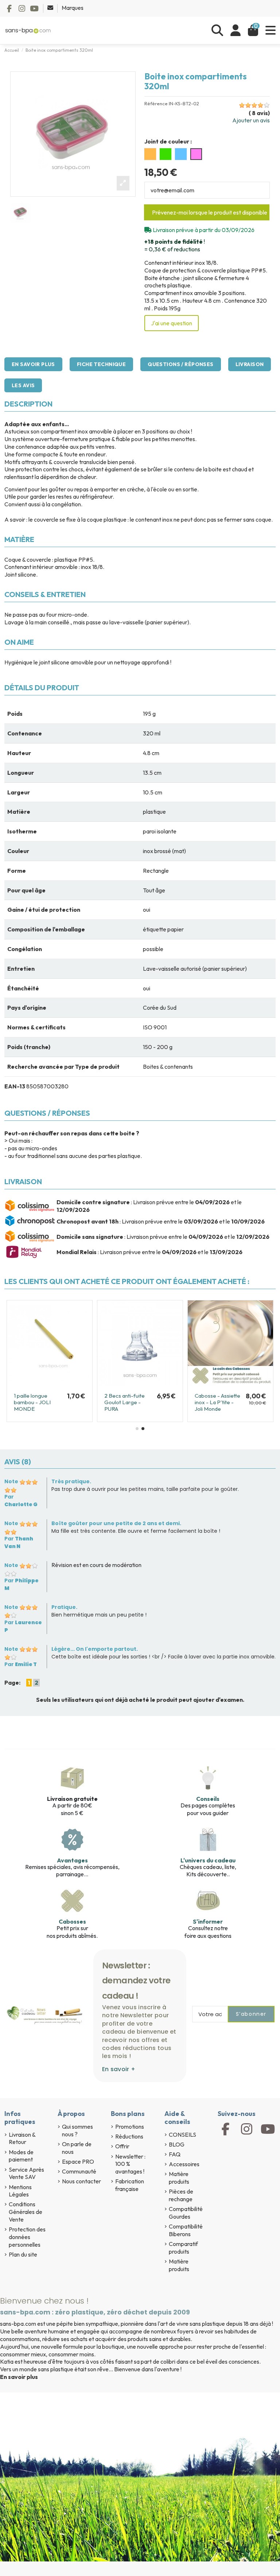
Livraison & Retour (22, 2138)
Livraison (250, 364)
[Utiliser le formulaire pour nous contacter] (51, 8)
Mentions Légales (20, 2191)
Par (21, 1501)
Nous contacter (81, 2181)
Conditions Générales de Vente (26, 2212)
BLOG (177, 2144)
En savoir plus (33, 364)
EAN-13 (15, 1086)
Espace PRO (78, 2161)
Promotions (130, 2127)
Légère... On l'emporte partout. (95, 1649)
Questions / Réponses (180, 364)
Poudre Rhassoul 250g (34, 1399)
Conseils (208, 1799)
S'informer (208, 1921)
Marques (73, 8)
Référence (156, 104)
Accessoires (184, 2164)
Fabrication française (130, 2185)
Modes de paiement (21, 2156)
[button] (137, 1429)
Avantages (72, 1860)
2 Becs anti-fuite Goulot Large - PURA (215, 1402)
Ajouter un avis (251, 120)
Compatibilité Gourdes (186, 2213)
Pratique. (64, 1607)
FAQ (175, 2154)
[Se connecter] (236, 30)
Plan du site (23, 2254)
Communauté (79, 2171)
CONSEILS (182, 2135)
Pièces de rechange (181, 2195)
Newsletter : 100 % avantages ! (130, 2164)
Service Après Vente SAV (26, 2173)
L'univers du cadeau (208, 1860)
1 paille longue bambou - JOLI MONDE (123, 1402)
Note (11, 1481)
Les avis (23, 385)
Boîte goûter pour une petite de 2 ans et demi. (116, 1523)
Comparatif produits (183, 2248)
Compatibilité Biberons (186, 2230)
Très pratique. (71, 1481)
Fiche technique (101, 364)
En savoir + (119, 2069)
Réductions (129, 2136)
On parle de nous (77, 2148)
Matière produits (179, 2178)
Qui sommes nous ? (77, 2130)
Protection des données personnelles (27, 2237)
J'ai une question (172, 323)
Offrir (122, 2146)
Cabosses (72, 1921)
